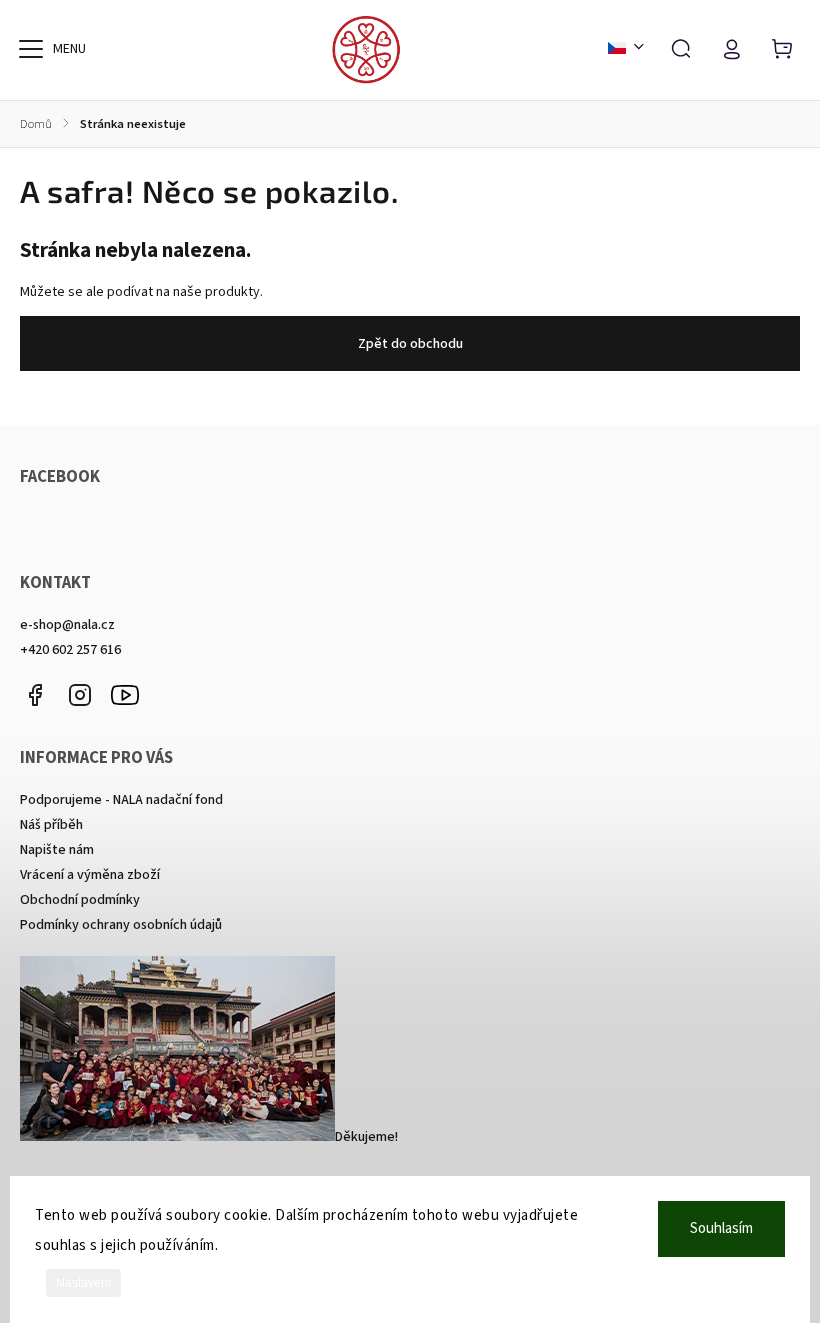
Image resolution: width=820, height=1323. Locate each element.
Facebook (35, 695)
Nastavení (83, 1283)
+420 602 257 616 (70, 650)
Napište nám (57, 850)
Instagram (80, 695)
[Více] (31, 49)
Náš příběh (51, 825)
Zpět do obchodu (410, 344)
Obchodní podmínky (80, 900)
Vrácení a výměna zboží (90, 875)
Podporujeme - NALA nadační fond (121, 800)
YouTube (125, 695)
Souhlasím (721, 1228)
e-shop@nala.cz (67, 625)
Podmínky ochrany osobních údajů (121, 925)
